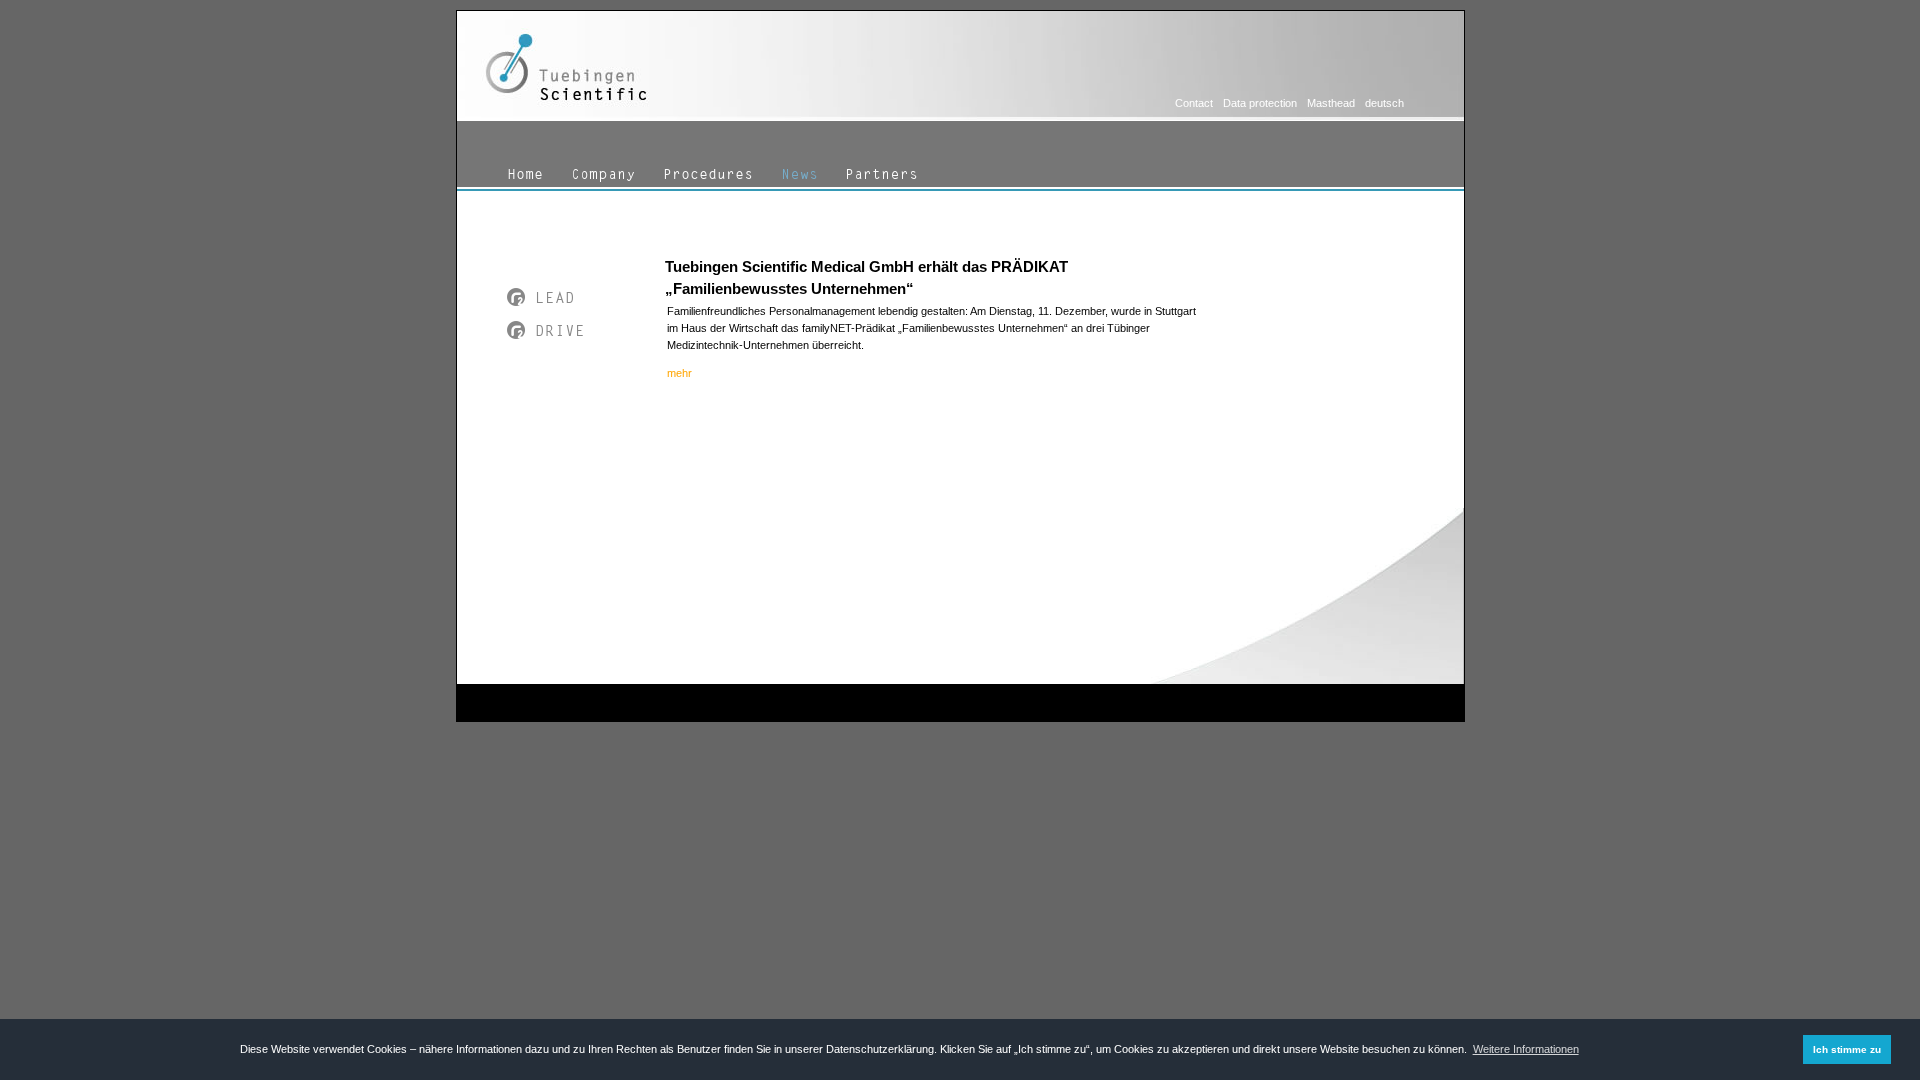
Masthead (1331, 103)
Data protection (1260, 103)
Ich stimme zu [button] (1847, 1049)
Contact (1194, 103)
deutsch (1384, 103)
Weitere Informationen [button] (1526, 1049)
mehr (679, 373)
